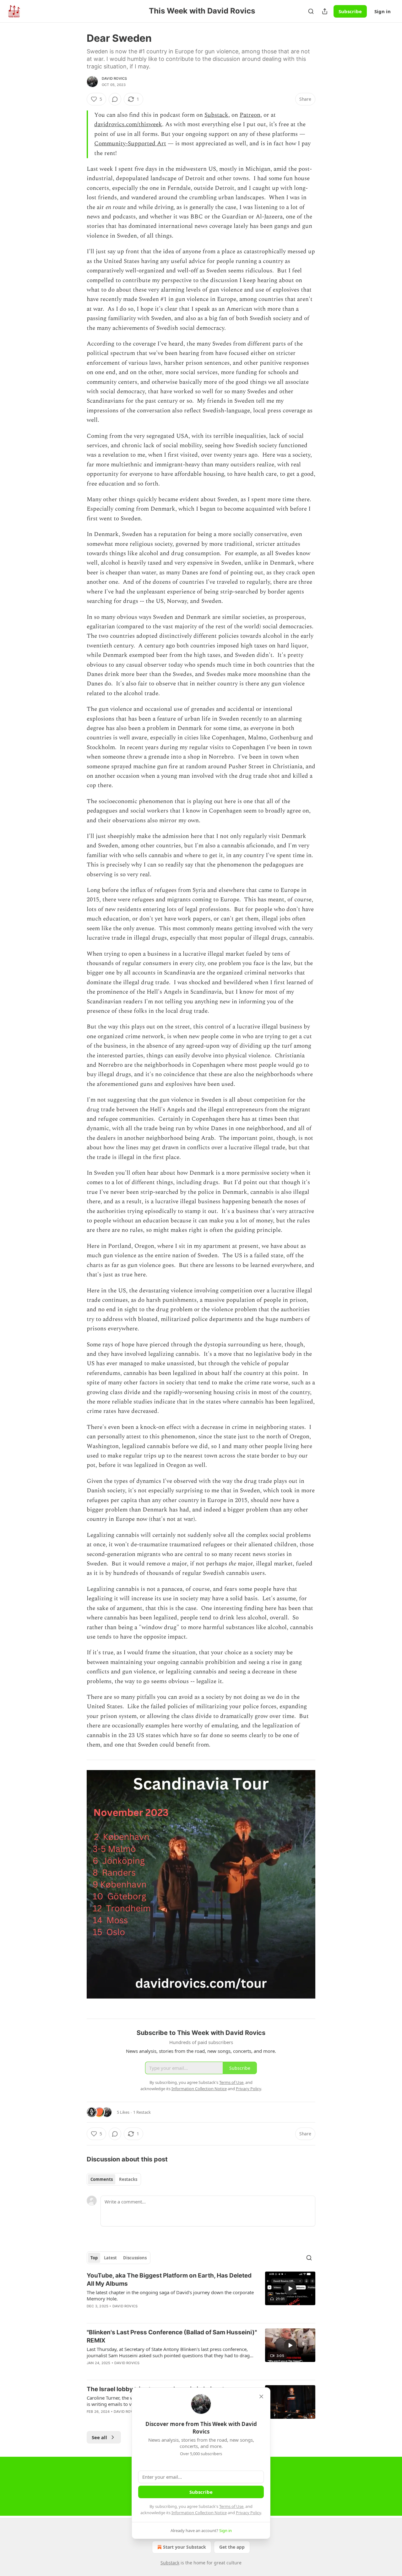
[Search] (311, 11)
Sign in (383, 11)
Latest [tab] (110, 2258)
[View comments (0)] (115, 99)
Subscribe (350, 11)
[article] (201, 2295)
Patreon (250, 115)
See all (99, 2437)
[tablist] (114, 2179)
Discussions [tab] (135, 2258)
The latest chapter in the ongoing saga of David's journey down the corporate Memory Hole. (170, 2295)
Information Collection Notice (199, 2513)
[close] (261, 2396)
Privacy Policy (248, 2513)
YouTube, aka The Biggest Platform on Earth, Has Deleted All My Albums (169, 2280)
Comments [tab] (102, 2179)
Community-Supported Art (130, 144)
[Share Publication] (325, 11)
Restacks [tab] (128, 2179)
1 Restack (142, 2112)
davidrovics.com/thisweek (128, 124)
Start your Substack (185, 2547)
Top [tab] (94, 2258)
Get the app (232, 2547)
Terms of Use (231, 2506)
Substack (216, 115)
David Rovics (114, 78)
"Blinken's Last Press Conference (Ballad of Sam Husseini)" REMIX (172, 2336)
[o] (290, 2289)
